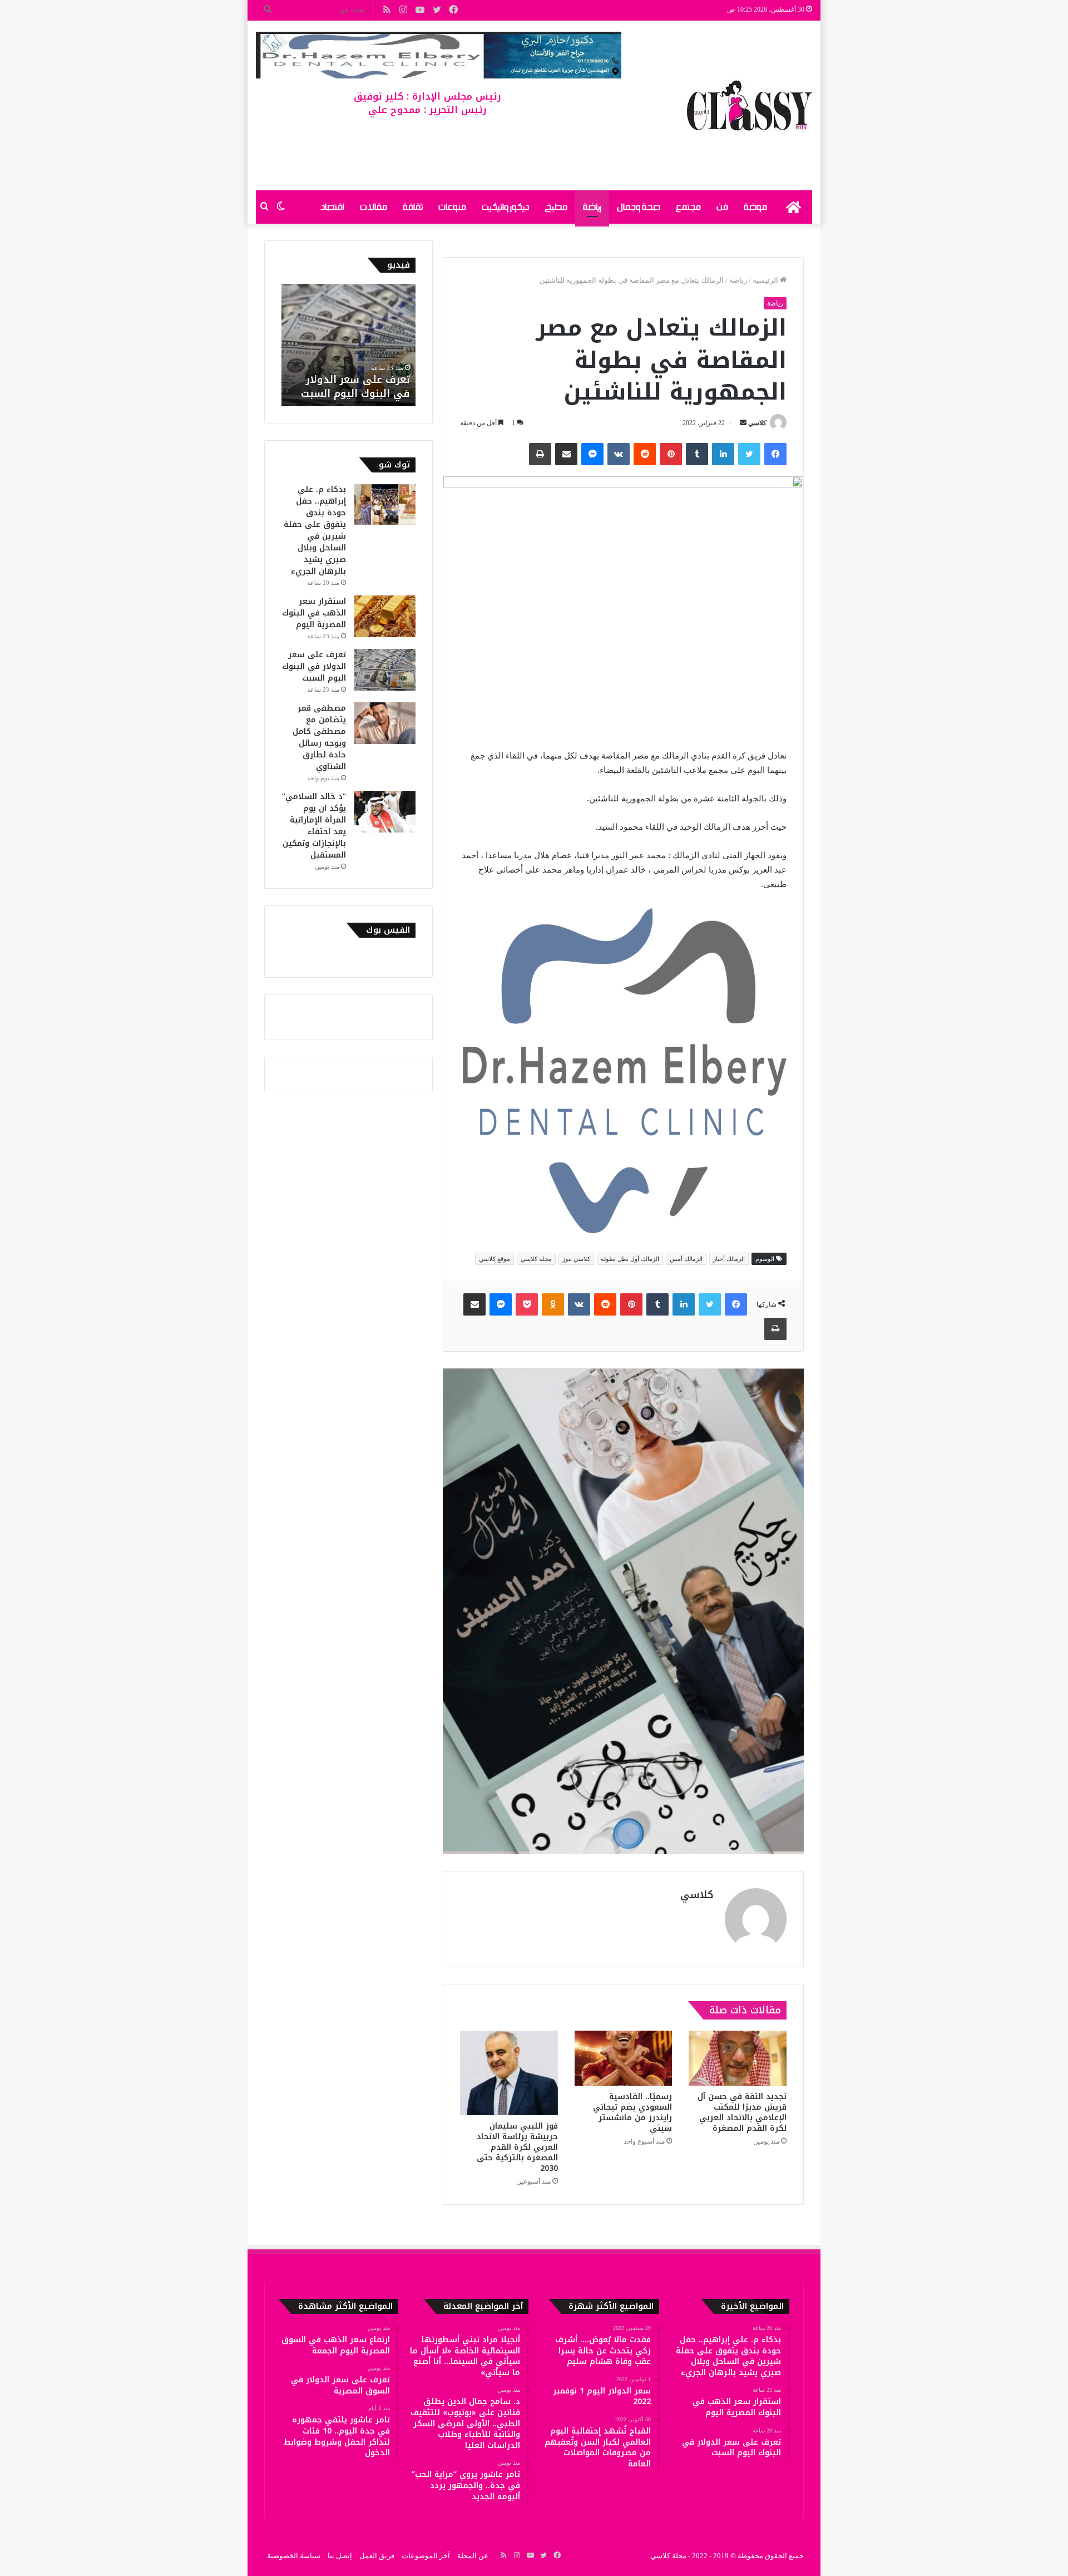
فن (722, 207)
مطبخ (556, 207)
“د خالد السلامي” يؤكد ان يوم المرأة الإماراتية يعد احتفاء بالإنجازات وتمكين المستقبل (314, 826)
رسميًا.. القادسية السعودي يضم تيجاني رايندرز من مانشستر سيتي (632, 2112)
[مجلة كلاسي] (750, 105)
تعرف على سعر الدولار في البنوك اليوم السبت (355, 386)
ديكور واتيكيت (505, 207)
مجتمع (688, 207)
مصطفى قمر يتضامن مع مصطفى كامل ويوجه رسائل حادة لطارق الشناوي (319, 737)
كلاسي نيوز (576, 1259)
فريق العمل (377, 2556)
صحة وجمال (639, 207)
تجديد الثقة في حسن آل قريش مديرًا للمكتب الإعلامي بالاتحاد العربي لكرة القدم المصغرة (742, 2112)
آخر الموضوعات (426, 2556)
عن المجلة (473, 2556)
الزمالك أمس (686, 1259)
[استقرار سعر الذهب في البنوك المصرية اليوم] (385, 616)
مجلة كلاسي (536, 1259)
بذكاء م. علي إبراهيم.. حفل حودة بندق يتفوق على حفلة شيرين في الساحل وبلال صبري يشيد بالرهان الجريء (315, 530)
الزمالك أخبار (729, 1259)
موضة (755, 207)
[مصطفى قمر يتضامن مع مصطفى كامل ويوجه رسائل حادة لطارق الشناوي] (385, 723)
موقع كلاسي (495, 1259)
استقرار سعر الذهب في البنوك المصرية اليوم (314, 613)
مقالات (374, 207)
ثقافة (413, 207)
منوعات (452, 207)
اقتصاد (332, 207)
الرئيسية (766, 280)
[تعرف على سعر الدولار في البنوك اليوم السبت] (385, 670)
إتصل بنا (340, 2556)
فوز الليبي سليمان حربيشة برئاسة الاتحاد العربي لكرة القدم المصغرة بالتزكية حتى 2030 (517, 2147)
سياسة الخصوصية (294, 2556)
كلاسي (757, 423)
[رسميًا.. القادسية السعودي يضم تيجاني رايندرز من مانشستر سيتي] (624, 2058)
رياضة (592, 207)
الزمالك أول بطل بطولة (630, 1259)
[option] (348, 345)
